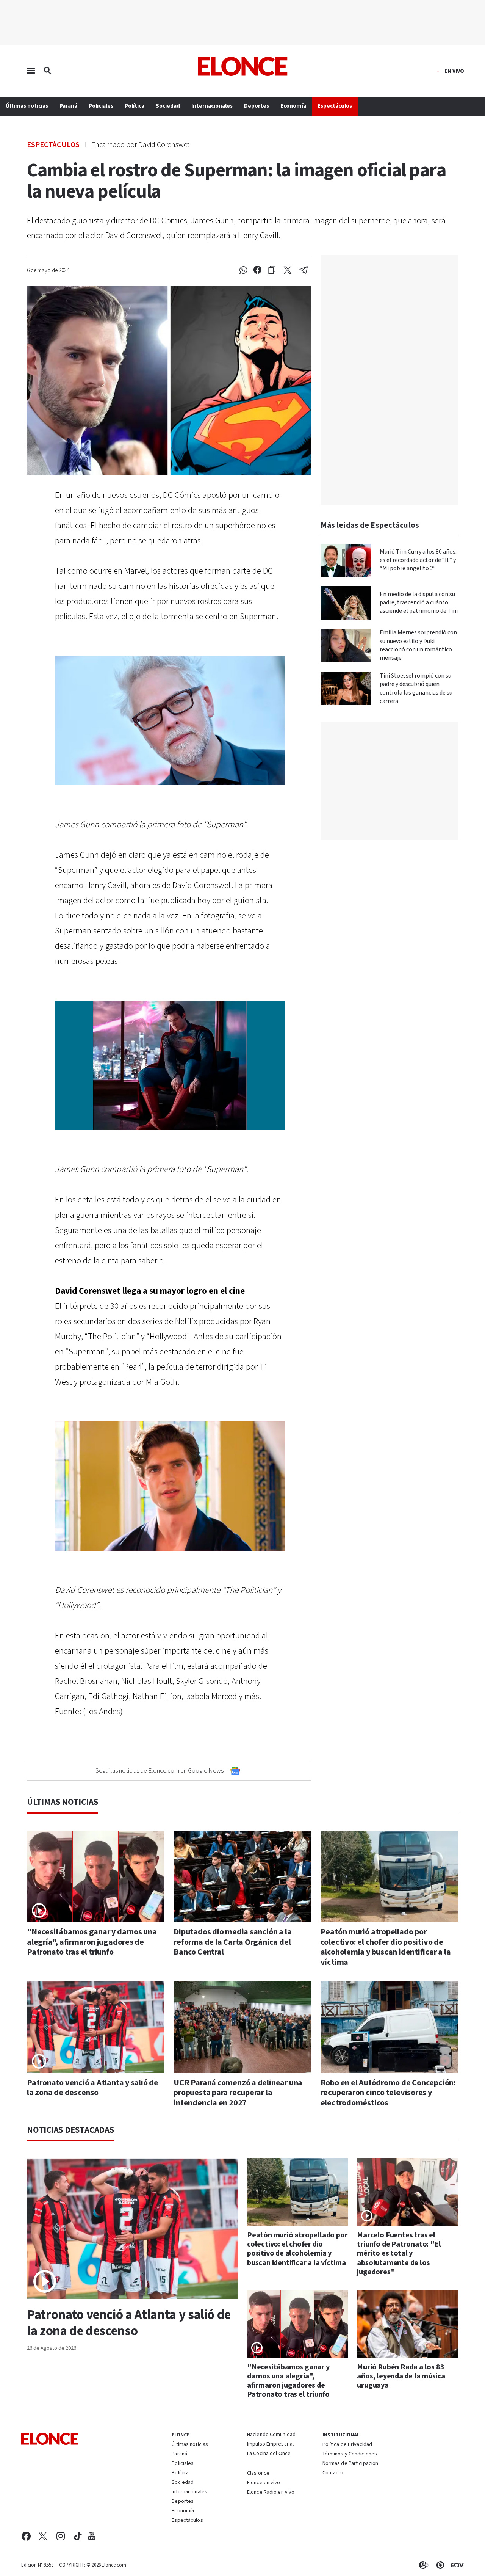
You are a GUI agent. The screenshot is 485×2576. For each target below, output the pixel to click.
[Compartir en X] (288, 270)
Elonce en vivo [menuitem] (264, 2483)
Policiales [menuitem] (101, 106)
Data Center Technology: (439, 2565)
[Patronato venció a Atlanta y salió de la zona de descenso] (96, 2027)
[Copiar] (272, 270)
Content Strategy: (422, 2565)
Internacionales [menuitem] (212, 106)
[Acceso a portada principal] (243, 66)
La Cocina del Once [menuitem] (269, 2454)
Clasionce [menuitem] (258, 2473)
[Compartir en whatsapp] (243, 270)
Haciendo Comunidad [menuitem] (271, 2435)
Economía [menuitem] (293, 106)
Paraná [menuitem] (68, 106)
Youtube (92, 2536)
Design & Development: (455, 2565)
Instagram (61, 2536)
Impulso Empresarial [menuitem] (270, 2444)
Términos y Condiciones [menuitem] (350, 2454)
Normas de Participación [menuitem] (350, 2464)
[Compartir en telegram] (304, 270)
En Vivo (454, 71)
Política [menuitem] (135, 106)
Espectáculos (53, 144)
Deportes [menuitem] (257, 106)
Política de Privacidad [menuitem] (347, 2445)
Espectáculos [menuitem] (335, 106)
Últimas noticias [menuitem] (27, 106)
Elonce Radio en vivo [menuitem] (271, 2493)
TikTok (78, 2536)
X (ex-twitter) (43, 2536)
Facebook (26, 2536)
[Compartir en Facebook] (257, 270)
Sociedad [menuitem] (168, 106)
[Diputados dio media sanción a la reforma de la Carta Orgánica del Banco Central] (242, 1876)
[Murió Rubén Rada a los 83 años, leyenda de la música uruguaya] (408, 2324)
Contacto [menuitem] (333, 2473)
